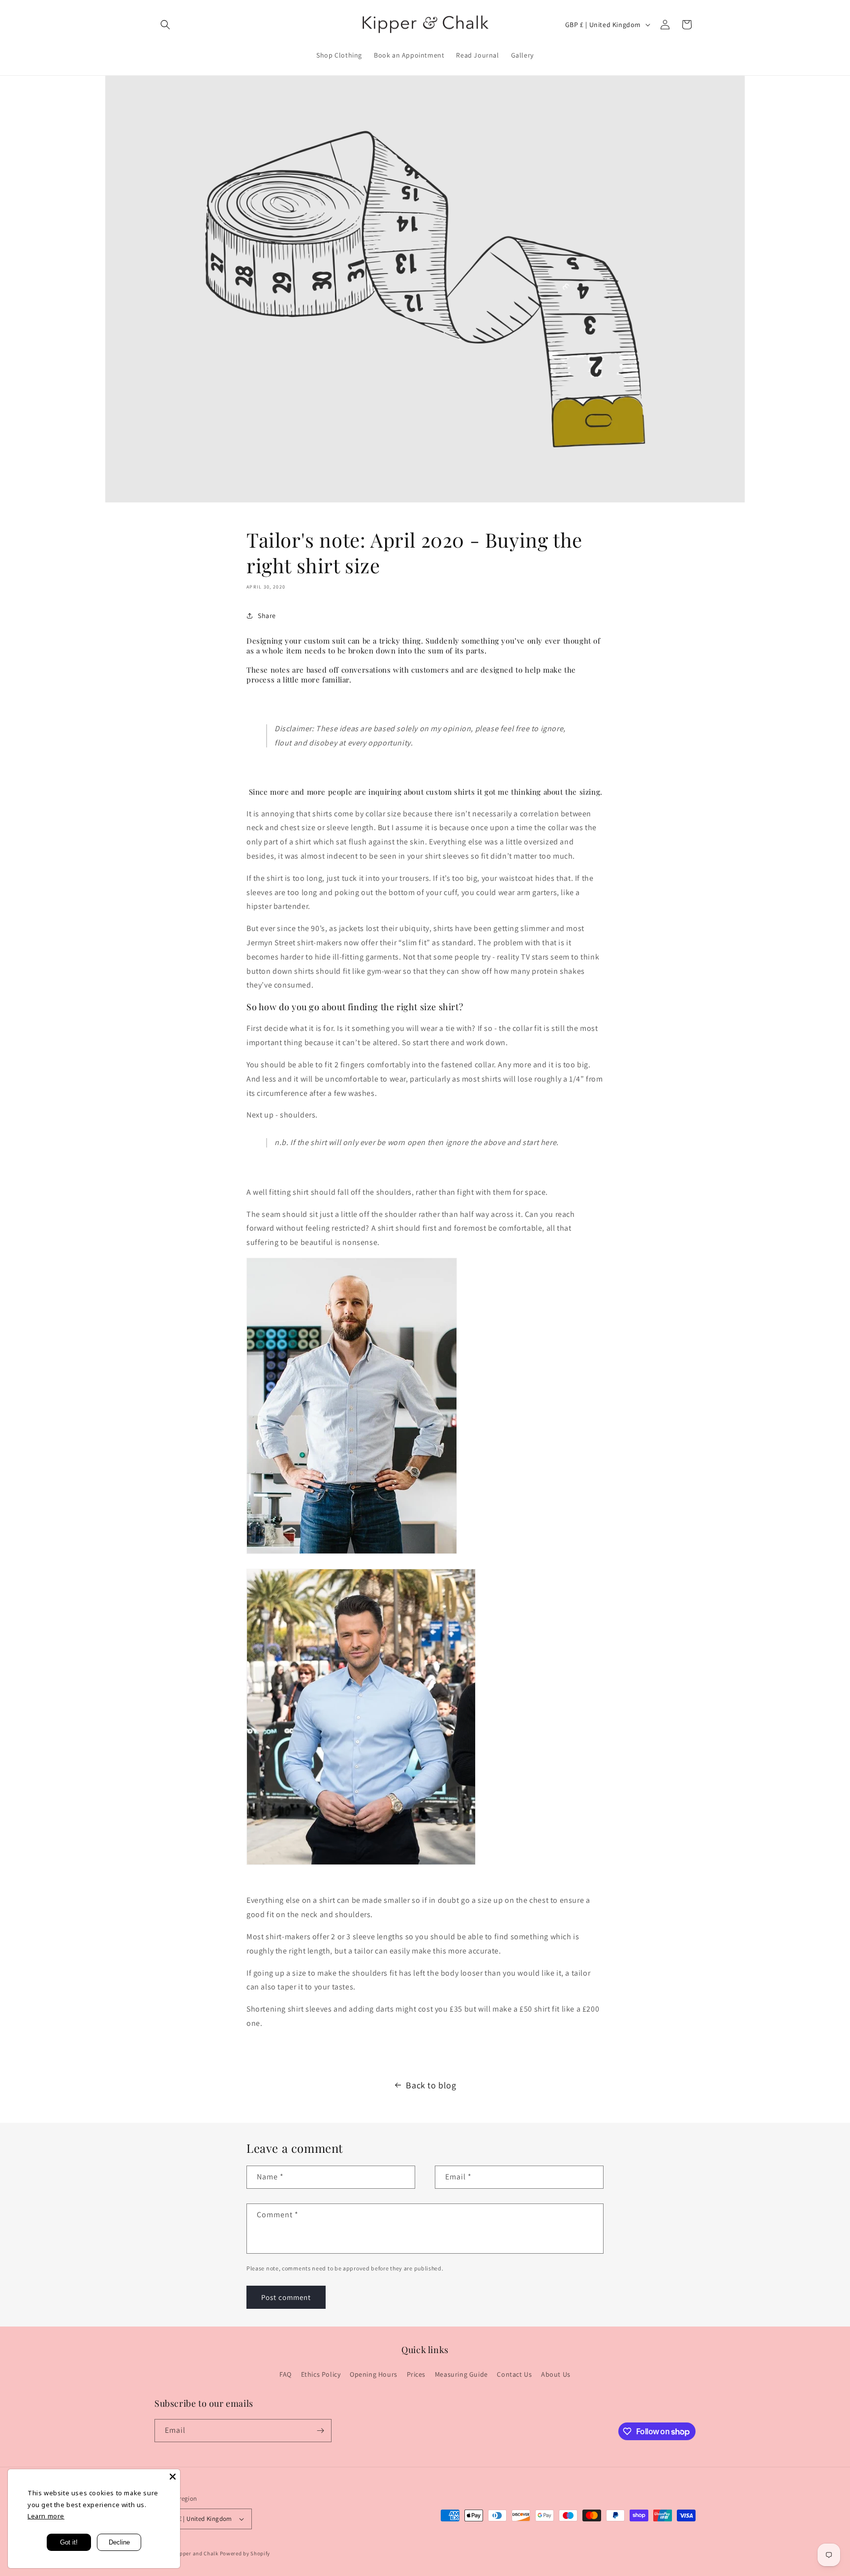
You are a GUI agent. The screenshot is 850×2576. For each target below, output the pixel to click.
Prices (416, 2374)
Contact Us (514, 2374)
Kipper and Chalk (197, 2553)
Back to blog (431, 2085)
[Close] (173, 2477)
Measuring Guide (461, 2374)
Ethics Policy (321, 2374)
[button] (165, 25)
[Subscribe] (320, 2431)
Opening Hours (374, 2374)
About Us (556, 2374)
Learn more (46, 2516)
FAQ (286, 2374)
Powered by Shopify (245, 2553)
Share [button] (267, 616)
